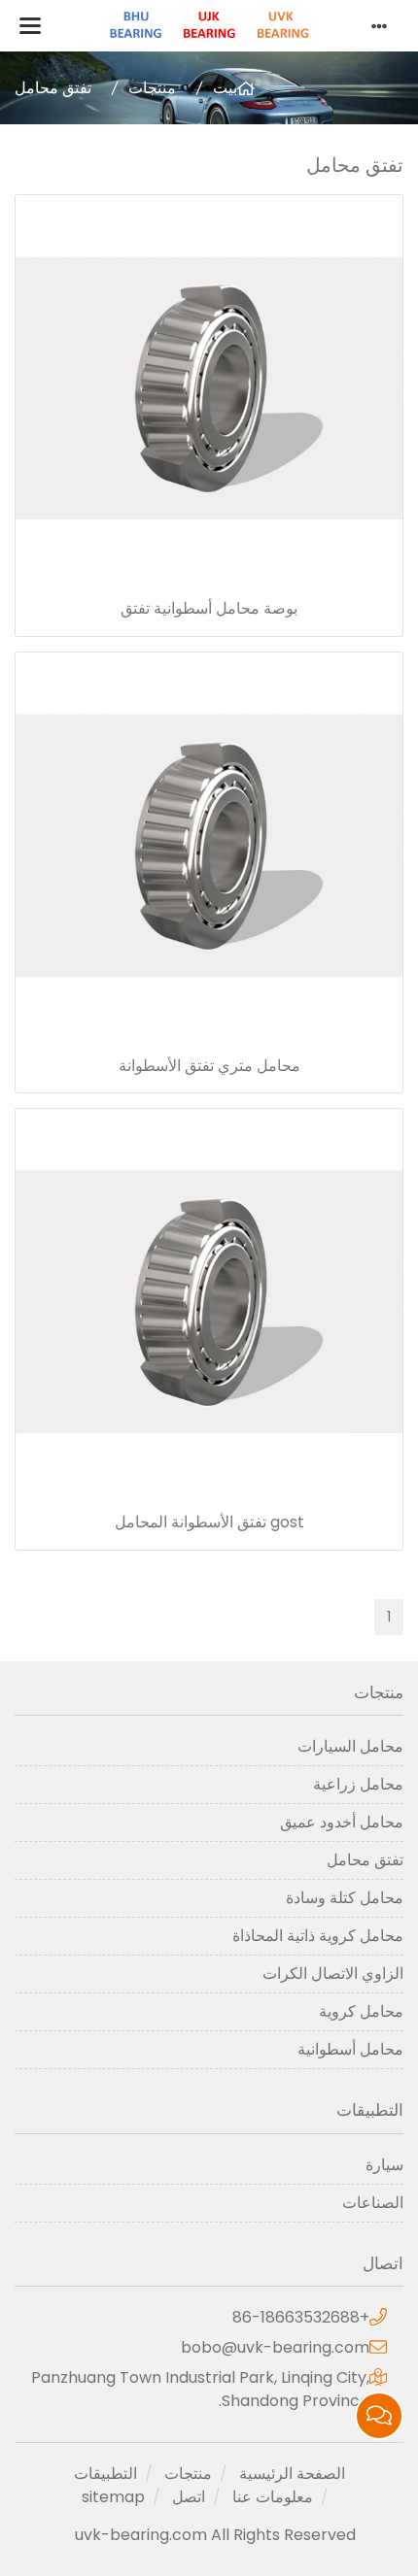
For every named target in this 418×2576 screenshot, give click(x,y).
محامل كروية (361, 2011)
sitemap (113, 2497)
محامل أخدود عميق (342, 1822)
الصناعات (373, 2203)
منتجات (152, 88)
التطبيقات (105, 2474)
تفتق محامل (53, 88)
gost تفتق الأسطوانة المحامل (209, 1522)
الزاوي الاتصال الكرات (333, 1974)
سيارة (384, 2165)
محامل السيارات (350, 1746)
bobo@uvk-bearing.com (275, 2347)
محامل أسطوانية (350, 2049)
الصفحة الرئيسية (292, 2474)
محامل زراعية (358, 1784)
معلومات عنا (273, 2497)
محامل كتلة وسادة (345, 1898)
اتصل (189, 2497)
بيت (225, 88)
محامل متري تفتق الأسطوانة (209, 1066)
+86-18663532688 (301, 2317)
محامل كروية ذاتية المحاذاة (318, 1936)
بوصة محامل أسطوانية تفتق (209, 608)
